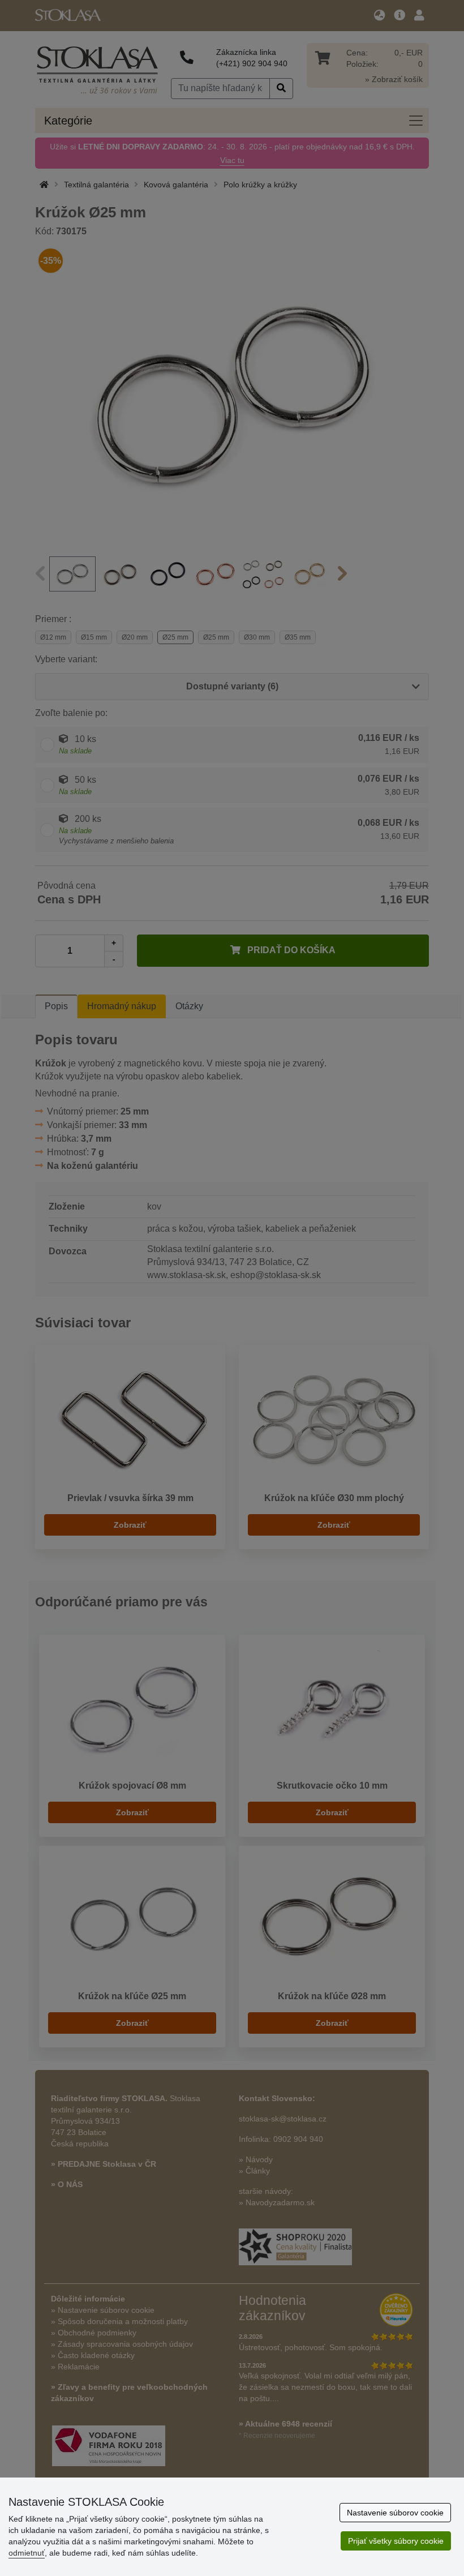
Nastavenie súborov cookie (395, 2513)
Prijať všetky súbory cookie (396, 2541)
